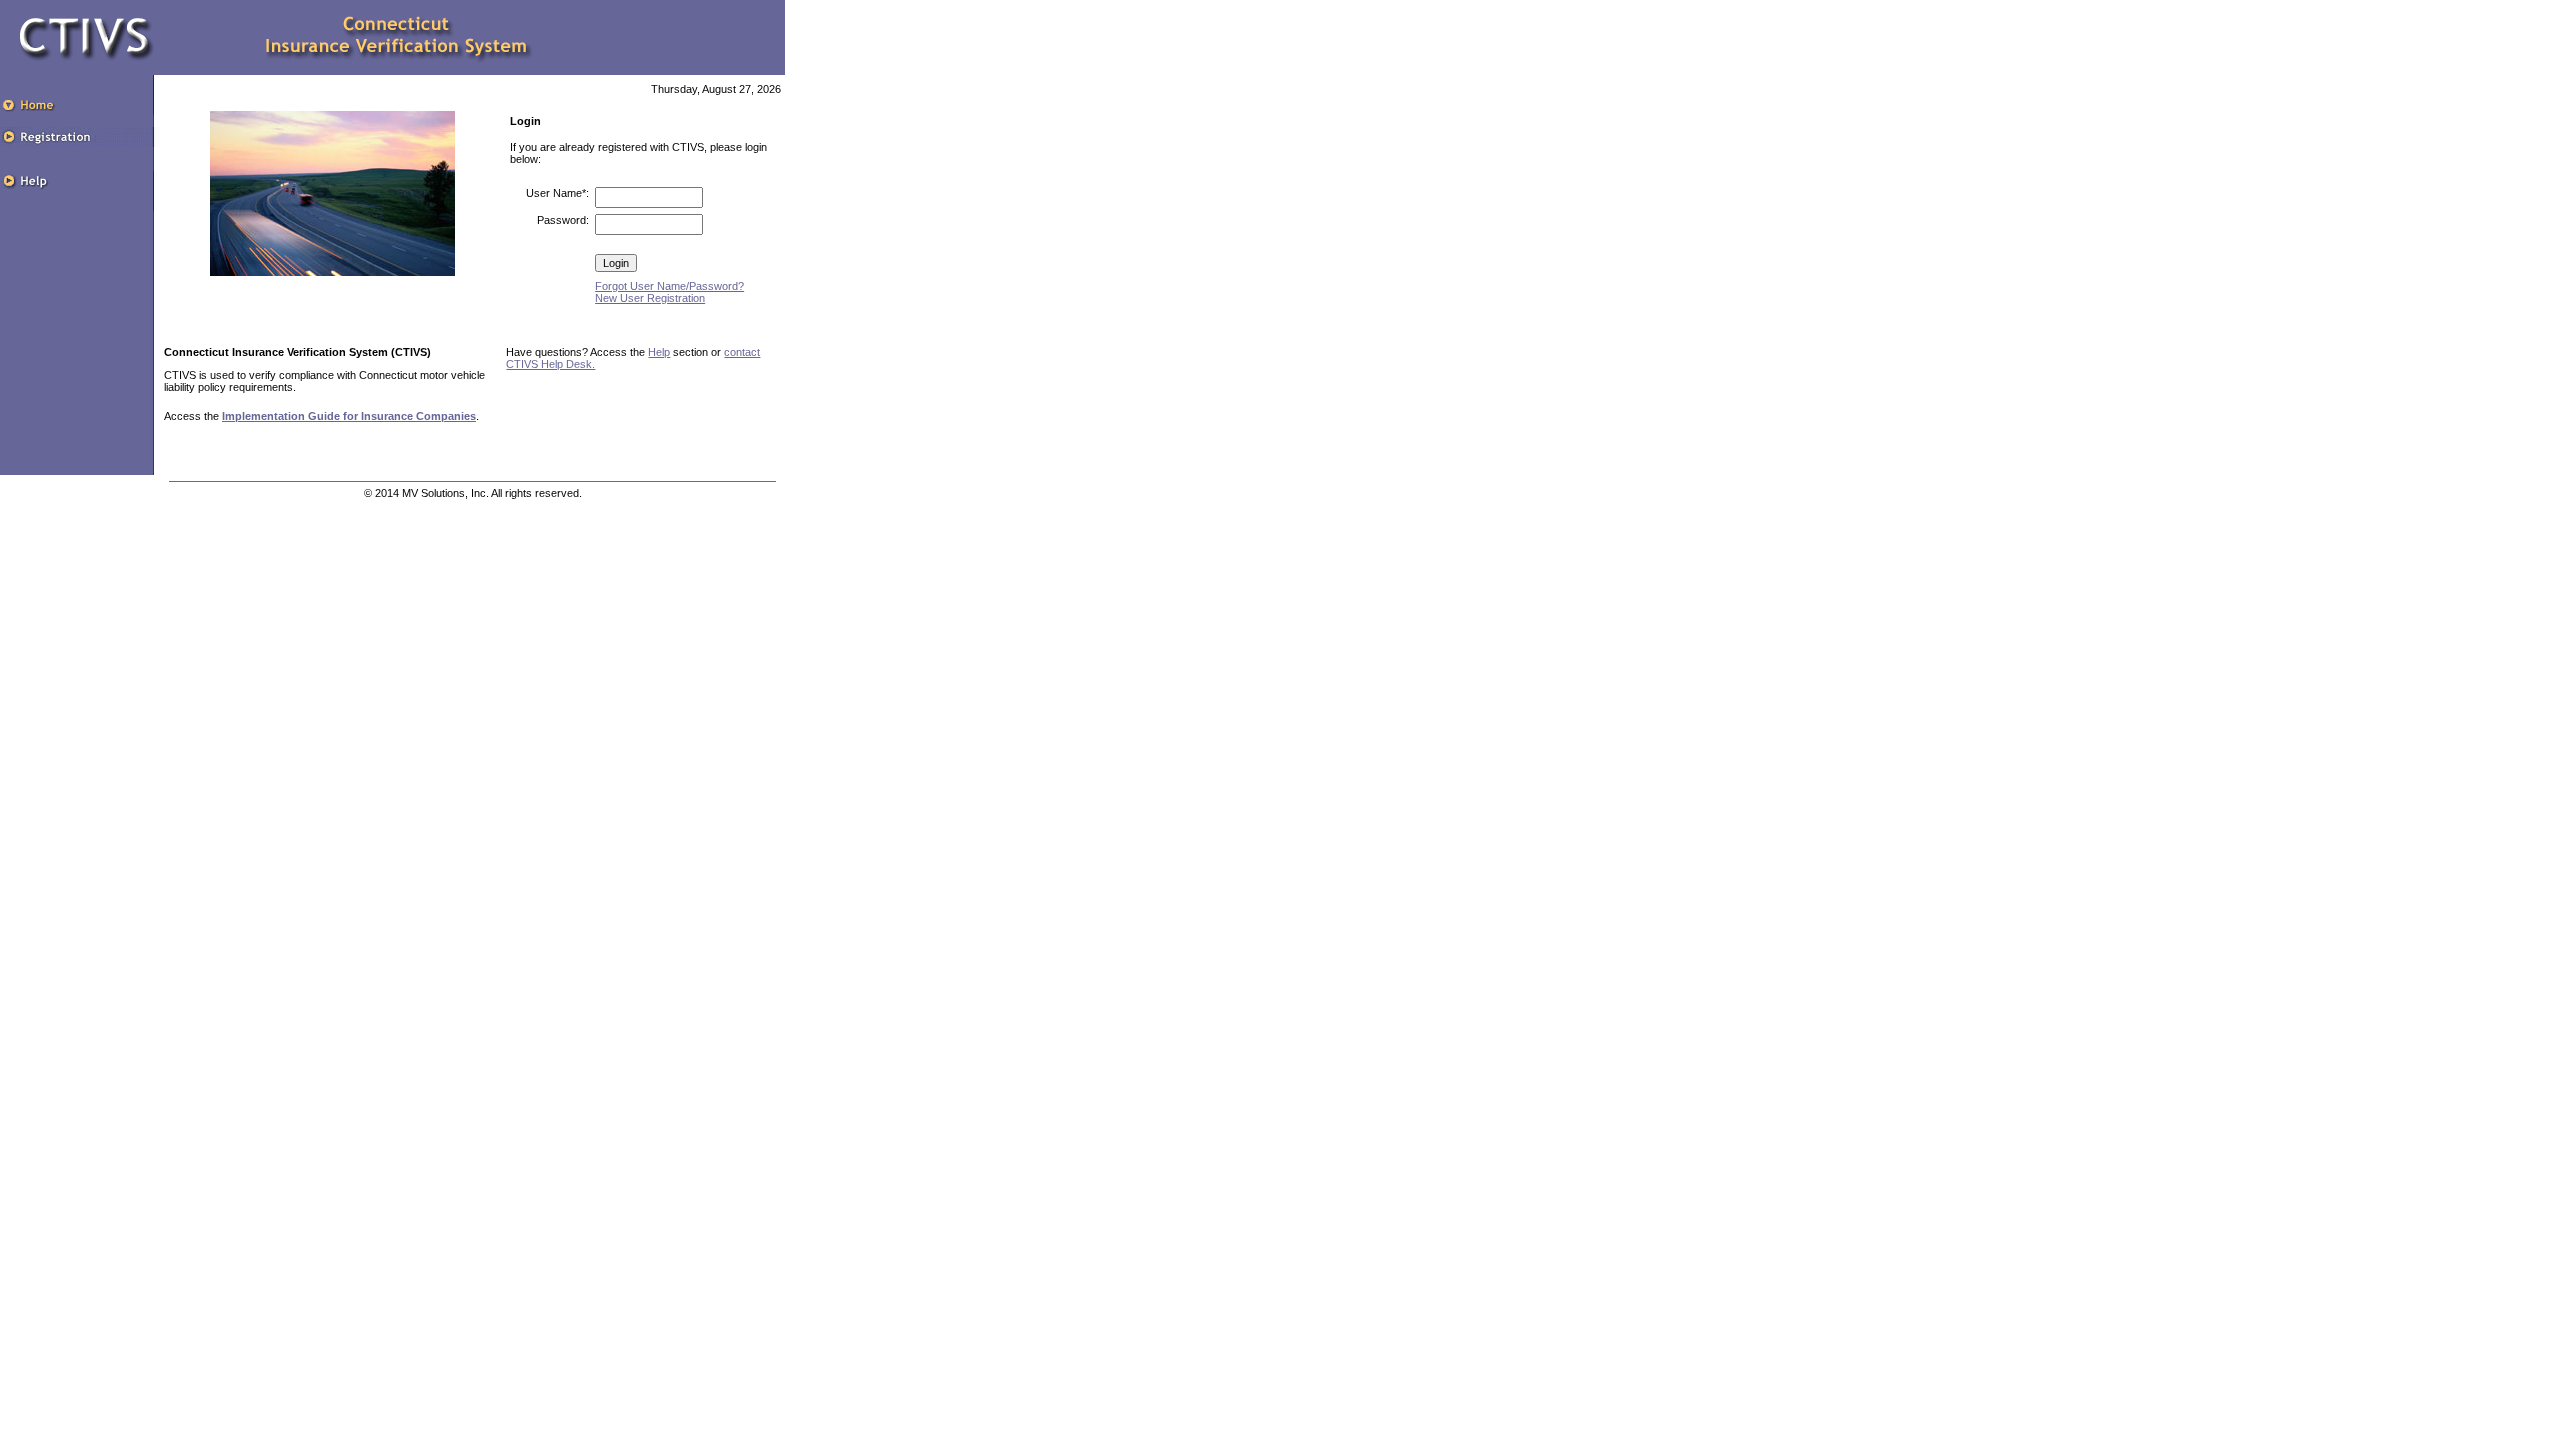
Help (659, 352)
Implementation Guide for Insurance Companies (349, 416)
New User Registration (650, 298)
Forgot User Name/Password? (669, 286)
